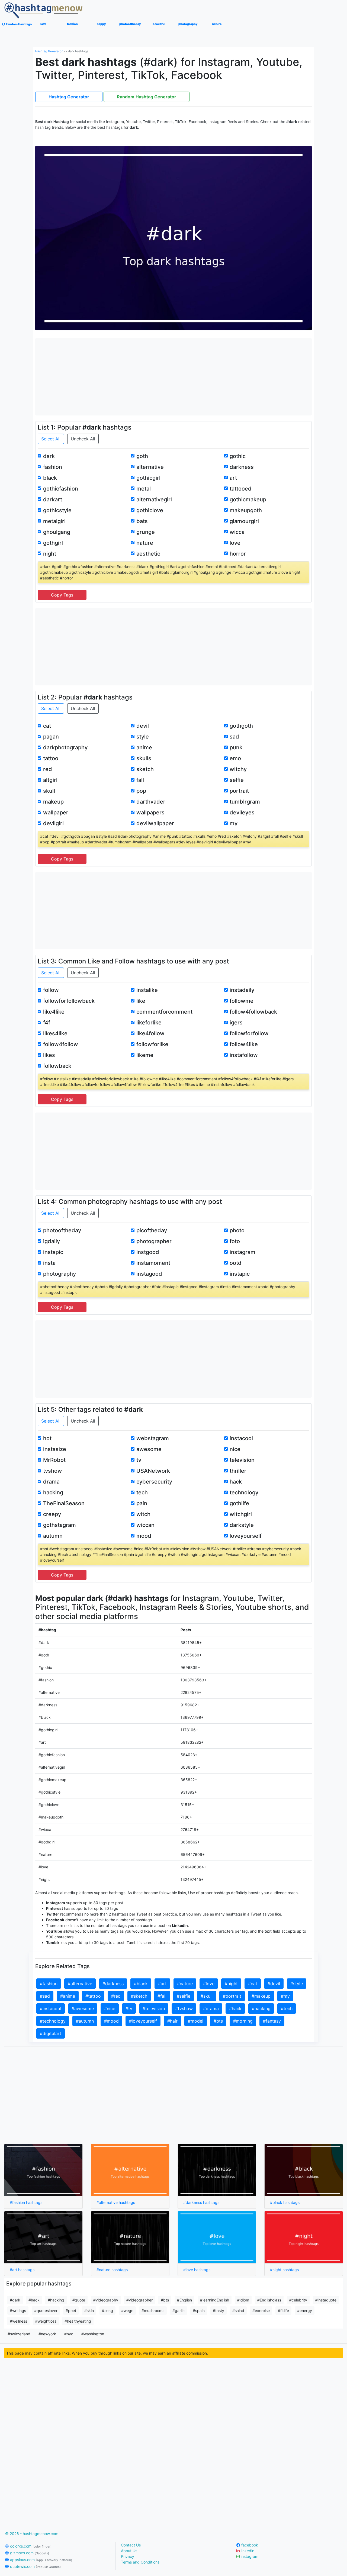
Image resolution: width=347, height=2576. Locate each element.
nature (145, 543)
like (141, 1001)
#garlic (179, 2311)
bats (142, 521)
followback (57, 1066)
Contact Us (131, 2545)
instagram (242, 1252)
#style (297, 1984)
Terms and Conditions (140, 2562)
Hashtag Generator (49, 51)
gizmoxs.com (29, 2553)
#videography (106, 2300)
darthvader (151, 802)
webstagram (153, 1438)
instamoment (153, 1263)
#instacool (51, 2008)
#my (285, 1996)
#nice (110, 2008)
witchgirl (241, 1514)
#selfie (184, 1996)
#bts (218, 2021)
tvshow (53, 1471)
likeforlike (149, 1023)
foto (235, 1241)
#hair (172, 2021)
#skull (207, 1996)
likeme (145, 1055)
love (235, 543)
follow (51, 990)
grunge (146, 532)
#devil (274, 1984)
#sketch (139, 1996)
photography (60, 1274)
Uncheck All (83, 439)
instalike (147, 990)
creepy (52, 1514)
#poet (71, 2311)
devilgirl (53, 823)
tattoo (51, 758)
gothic (238, 456)
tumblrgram (245, 802)
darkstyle (242, 1525)
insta (49, 1263)
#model (196, 2021)
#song (107, 2311)
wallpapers (150, 813)
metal (144, 489)
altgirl (50, 780)
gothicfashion (61, 489)
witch (143, 1514)
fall (140, 780)
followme (242, 1001)
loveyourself (246, 1536)
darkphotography (65, 747)
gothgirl (53, 543)
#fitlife (283, 2311)
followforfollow (249, 1033)
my (234, 823)
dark (49, 456)
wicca (237, 532)
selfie (237, 780)
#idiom (243, 2300)
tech (142, 1492)
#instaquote (326, 2300)
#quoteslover (46, 2311)
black (50, 478)
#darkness (113, 1984)
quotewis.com (35, 2566)
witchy (238, 769)
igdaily (52, 1241)
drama (51, 1482)
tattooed (241, 489)
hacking (53, 1492)
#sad (45, 1996)
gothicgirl (148, 478)
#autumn (85, 2021)
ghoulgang (57, 532)
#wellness (18, 2321)
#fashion (49, 1984)
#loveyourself (143, 2021)
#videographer (139, 2300)
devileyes (242, 813)
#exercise (261, 2311)
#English (184, 2300)
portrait (239, 791)
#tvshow (184, 2008)
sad (234, 737)
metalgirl (54, 521)
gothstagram (60, 1525)
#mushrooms (153, 2311)
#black (141, 1984)
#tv (129, 2008)
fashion (53, 467)
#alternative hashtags (116, 2202)
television (242, 1460)
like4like (54, 1012)
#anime (68, 1996)
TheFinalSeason (64, 1503)
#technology (53, 2021)
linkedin (247, 2551)
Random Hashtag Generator (147, 97)
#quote (79, 2300)
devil (143, 726)
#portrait (232, 1996)
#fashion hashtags (26, 2202)
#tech (287, 2008)
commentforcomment (164, 1012)
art (233, 478)
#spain (199, 2311)
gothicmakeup (248, 499)
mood (144, 1536)
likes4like (55, 1033)
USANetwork (153, 1471)
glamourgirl (244, 521)
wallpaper (56, 813)
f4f (47, 1023)
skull (49, 791)
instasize (55, 1449)
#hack (235, 2008)
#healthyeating (78, 2321)
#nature (185, 1984)
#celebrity (298, 2300)
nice (235, 1449)
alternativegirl (154, 499)
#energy (305, 2311)
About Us (129, 2551)
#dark (15, 2300)
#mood (111, 2021)
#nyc (69, 2334)
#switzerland (19, 2334)
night (50, 554)
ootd (236, 1263)
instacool (241, 1438)
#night (231, 1984)
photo (237, 1230)
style (143, 737)
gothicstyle (57, 510)
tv (139, 1460)
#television (154, 2008)
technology (244, 1492)
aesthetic (148, 554)
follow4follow (61, 1044)
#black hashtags (285, 2202)
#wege (127, 2311)
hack (236, 1482)
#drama (211, 2008)
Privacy (128, 2556)
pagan (51, 737)
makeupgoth (246, 510)
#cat (253, 1984)
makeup (53, 802)
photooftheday (62, 1230)
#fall (162, 1996)
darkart (53, 499)
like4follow (150, 1033)
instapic (53, 1252)
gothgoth (241, 726)
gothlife (239, 1503)
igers (236, 1023)
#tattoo (93, 1996)
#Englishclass (269, 2300)
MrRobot (54, 1460)
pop (141, 791)
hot (47, 1438)
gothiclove (150, 510)
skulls (144, 758)
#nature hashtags (112, 2270)
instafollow (244, 1055)
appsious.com (41, 2560)
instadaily (242, 990)
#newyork (47, 2334)
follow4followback (253, 1012)
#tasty (219, 2311)
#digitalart (51, 2033)
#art (162, 1984)
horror (238, 554)
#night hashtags (284, 2270)
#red (116, 1996)
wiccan (145, 1525)
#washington (93, 2334)
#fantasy (272, 2021)
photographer (154, 1241)
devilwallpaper (155, 823)
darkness (242, 467)
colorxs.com (30, 2546)
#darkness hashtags (201, 2202)
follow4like (244, 1044)
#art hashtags (22, 2270)
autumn (53, 1536)
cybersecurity (154, 1482)
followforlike (152, 1044)
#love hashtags (197, 2270)
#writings (18, 2311)
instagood (149, 1274)
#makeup (261, 1996)
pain (142, 1503)
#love (209, 1984)
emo (235, 758)
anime (144, 747)
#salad (238, 2311)
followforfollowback (69, 1001)
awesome (149, 1449)
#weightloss (46, 2321)
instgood (148, 1252)
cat (47, 726)
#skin (89, 2311)
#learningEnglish (215, 2300)
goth (142, 456)
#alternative (80, 1984)
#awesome (83, 2008)
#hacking (261, 2008)
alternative (150, 467)
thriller (238, 1471)
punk (236, 747)
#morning (243, 2021)
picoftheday (152, 1230)
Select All (51, 439)
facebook (249, 2545)
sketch (145, 769)
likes (49, 1055)
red (48, 769)
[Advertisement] (174, 376)
